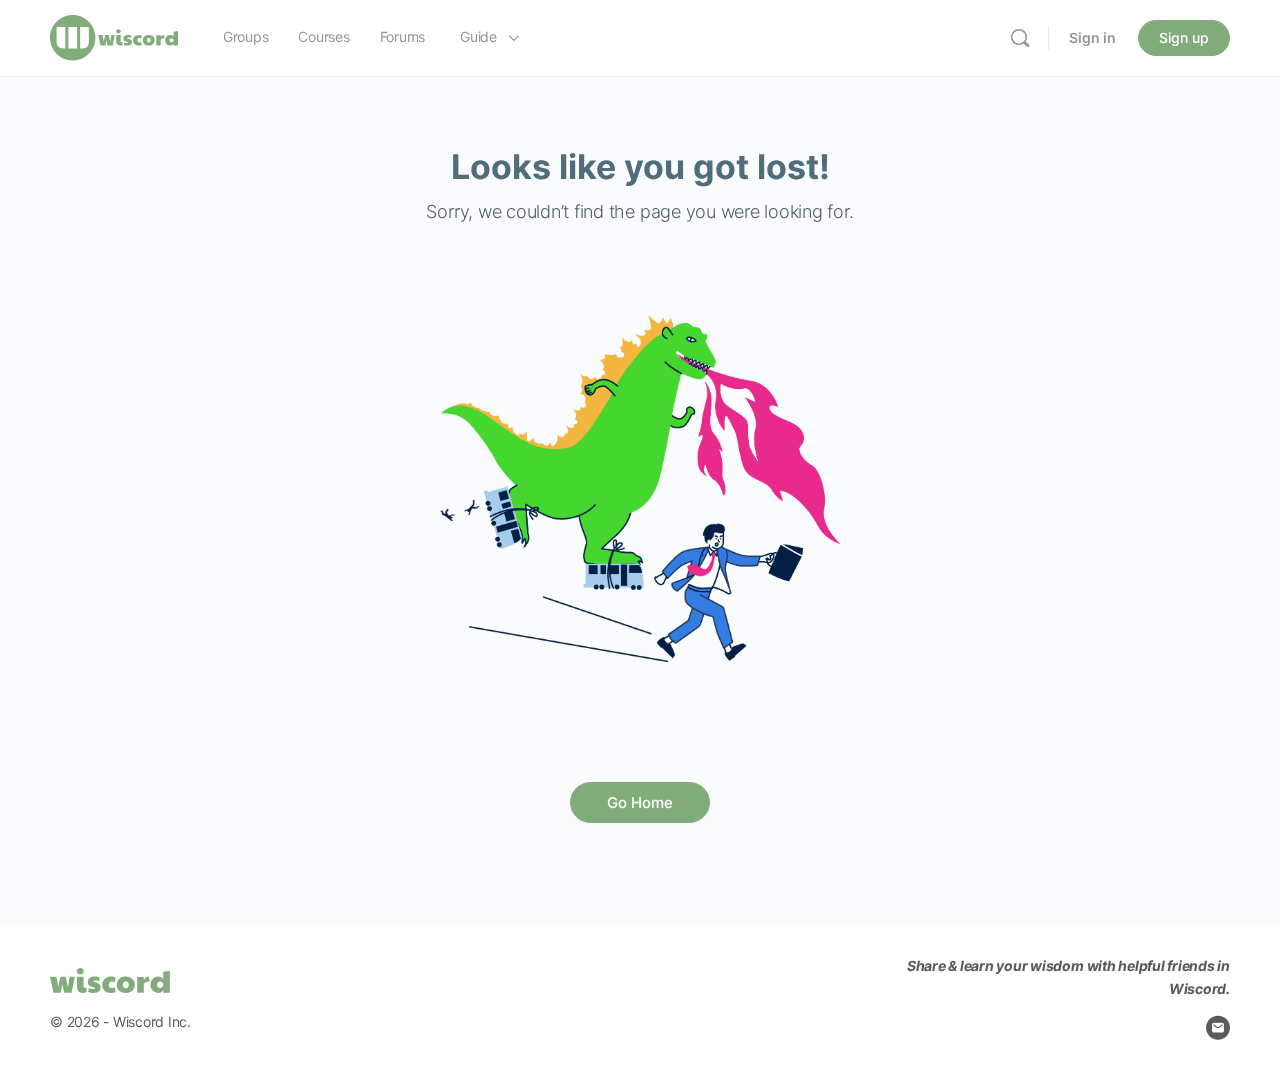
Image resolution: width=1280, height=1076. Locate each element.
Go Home (640, 802)
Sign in (1092, 37)
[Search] (1020, 38)
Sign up (1184, 37)
